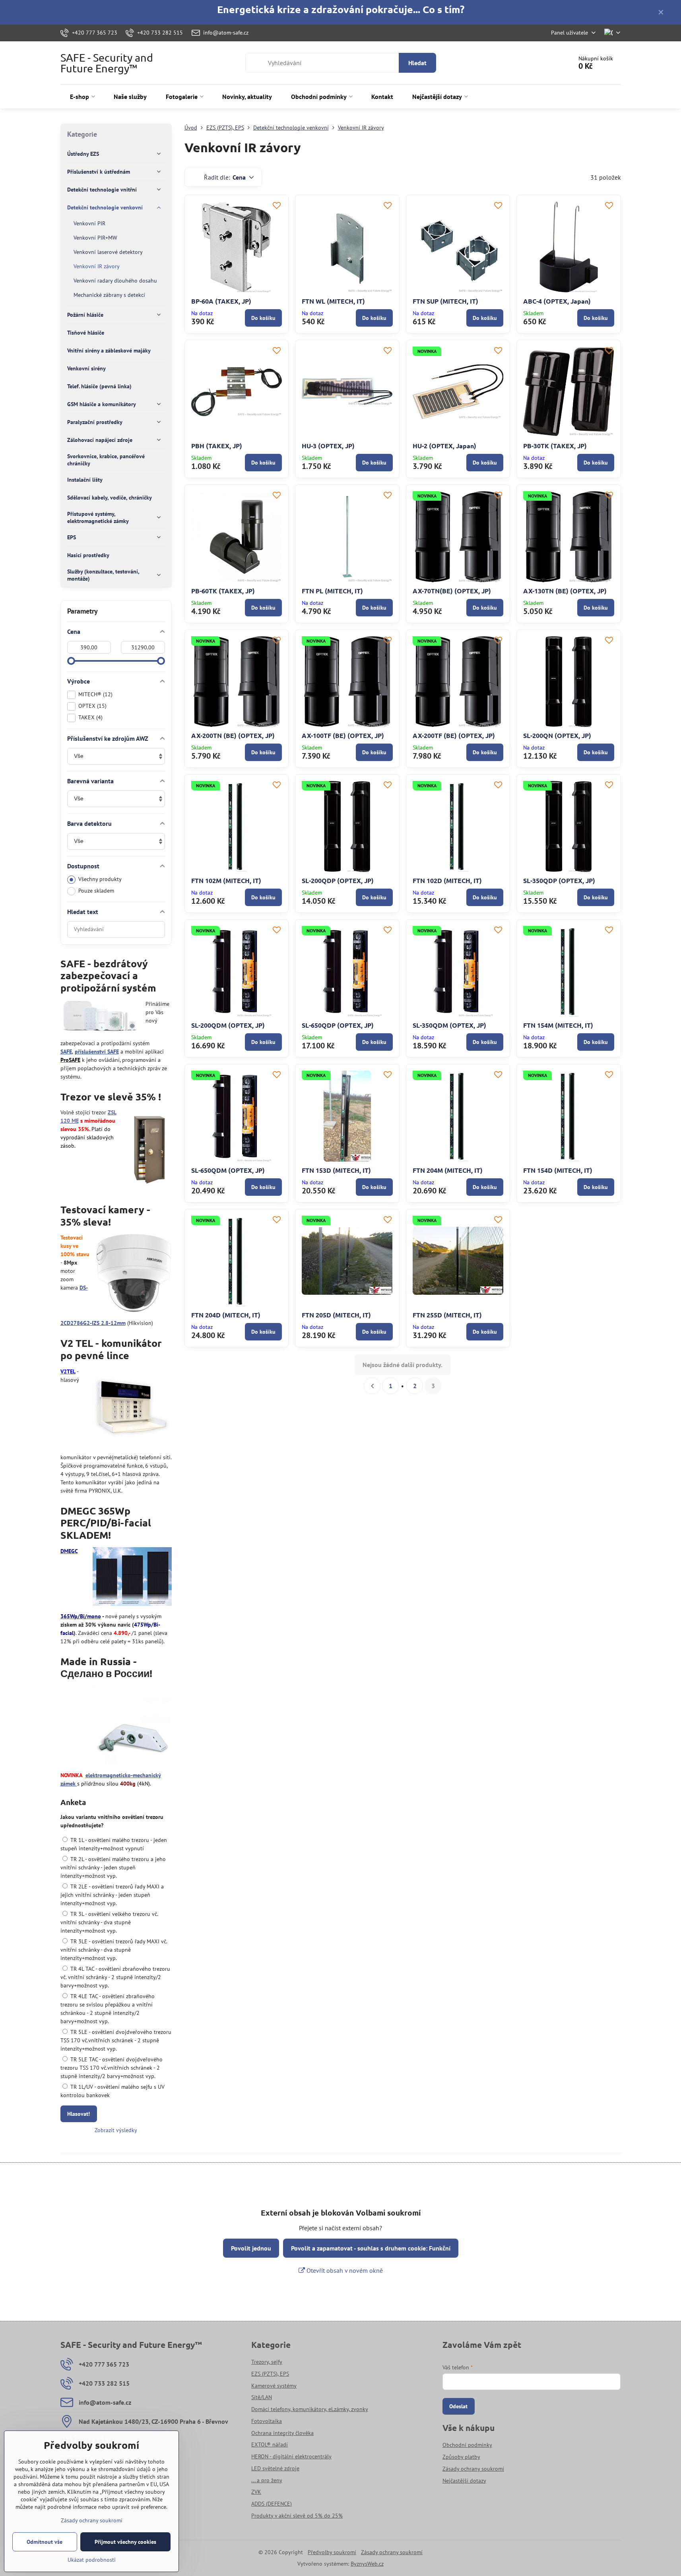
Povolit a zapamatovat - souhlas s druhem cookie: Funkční (371, 2248)
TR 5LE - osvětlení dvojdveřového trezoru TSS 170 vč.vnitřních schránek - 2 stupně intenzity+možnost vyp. (116, 2040)
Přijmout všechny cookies (125, 2542)
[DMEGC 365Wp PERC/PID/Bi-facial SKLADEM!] (132, 1578)
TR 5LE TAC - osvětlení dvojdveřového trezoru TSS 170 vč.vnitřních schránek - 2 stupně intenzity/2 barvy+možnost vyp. (112, 2068)
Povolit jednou (251, 2248)
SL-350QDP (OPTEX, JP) (559, 880)
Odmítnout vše (45, 2542)
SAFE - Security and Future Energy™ (107, 63)
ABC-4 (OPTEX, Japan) (557, 301)
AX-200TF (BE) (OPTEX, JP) (454, 735)
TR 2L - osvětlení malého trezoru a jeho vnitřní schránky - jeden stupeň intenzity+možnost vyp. (113, 1867)
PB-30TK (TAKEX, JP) (555, 446)
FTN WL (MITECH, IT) (333, 301)
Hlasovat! (79, 2114)
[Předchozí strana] (372, 1386)
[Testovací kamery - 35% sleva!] (134, 1274)
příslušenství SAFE (97, 1052)
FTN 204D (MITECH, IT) (226, 1315)
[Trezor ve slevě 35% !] (149, 1149)
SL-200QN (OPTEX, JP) (557, 735)
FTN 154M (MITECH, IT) (558, 1025)
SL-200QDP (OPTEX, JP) (338, 880)
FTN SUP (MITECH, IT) (445, 301)
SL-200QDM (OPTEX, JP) (228, 1025)
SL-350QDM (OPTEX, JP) (449, 1025)
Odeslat (458, 2406)
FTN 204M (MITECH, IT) (448, 1170)
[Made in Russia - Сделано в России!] (132, 1726)
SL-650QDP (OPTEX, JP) (338, 1025)
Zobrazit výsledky (116, 2130)
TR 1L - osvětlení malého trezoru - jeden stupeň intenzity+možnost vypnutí (114, 1844)
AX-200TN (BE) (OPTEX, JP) (233, 735)
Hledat (417, 63)
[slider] (71, 661)
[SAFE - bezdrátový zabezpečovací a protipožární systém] (100, 1018)
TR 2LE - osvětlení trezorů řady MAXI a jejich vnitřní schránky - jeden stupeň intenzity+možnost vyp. (112, 1895)
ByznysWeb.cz (367, 2564)
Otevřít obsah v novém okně (344, 2270)
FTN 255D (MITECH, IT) (447, 1315)
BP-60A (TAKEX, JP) (221, 301)
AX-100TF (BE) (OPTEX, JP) (343, 735)
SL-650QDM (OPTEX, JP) (228, 1170)
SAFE (66, 1052)
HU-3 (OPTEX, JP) (328, 446)
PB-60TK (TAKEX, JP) (223, 591)
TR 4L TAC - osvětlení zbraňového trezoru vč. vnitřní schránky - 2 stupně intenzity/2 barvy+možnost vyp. (115, 1977)
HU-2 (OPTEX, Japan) (444, 446)
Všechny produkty (100, 879)
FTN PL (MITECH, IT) (332, 591)
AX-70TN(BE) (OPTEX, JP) (452, 591)
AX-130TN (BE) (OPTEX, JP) (565, 591)
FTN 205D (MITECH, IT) (336, 1315)
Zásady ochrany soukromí (392, 2552)
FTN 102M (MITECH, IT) (226, 880)
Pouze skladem (96, 891)
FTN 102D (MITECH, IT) (447, 880)
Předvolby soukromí (332, 2552)
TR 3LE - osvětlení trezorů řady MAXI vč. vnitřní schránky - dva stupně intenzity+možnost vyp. (114, 1950)
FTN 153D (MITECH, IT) (336, 1170)
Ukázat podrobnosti (92, 2560)
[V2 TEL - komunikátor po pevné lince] (132, 1408)
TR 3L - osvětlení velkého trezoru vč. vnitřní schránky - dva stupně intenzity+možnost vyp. (109, 1922)
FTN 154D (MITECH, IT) (558, 1170)
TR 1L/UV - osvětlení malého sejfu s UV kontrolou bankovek (113, 2091)
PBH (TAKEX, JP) (217, 446)
